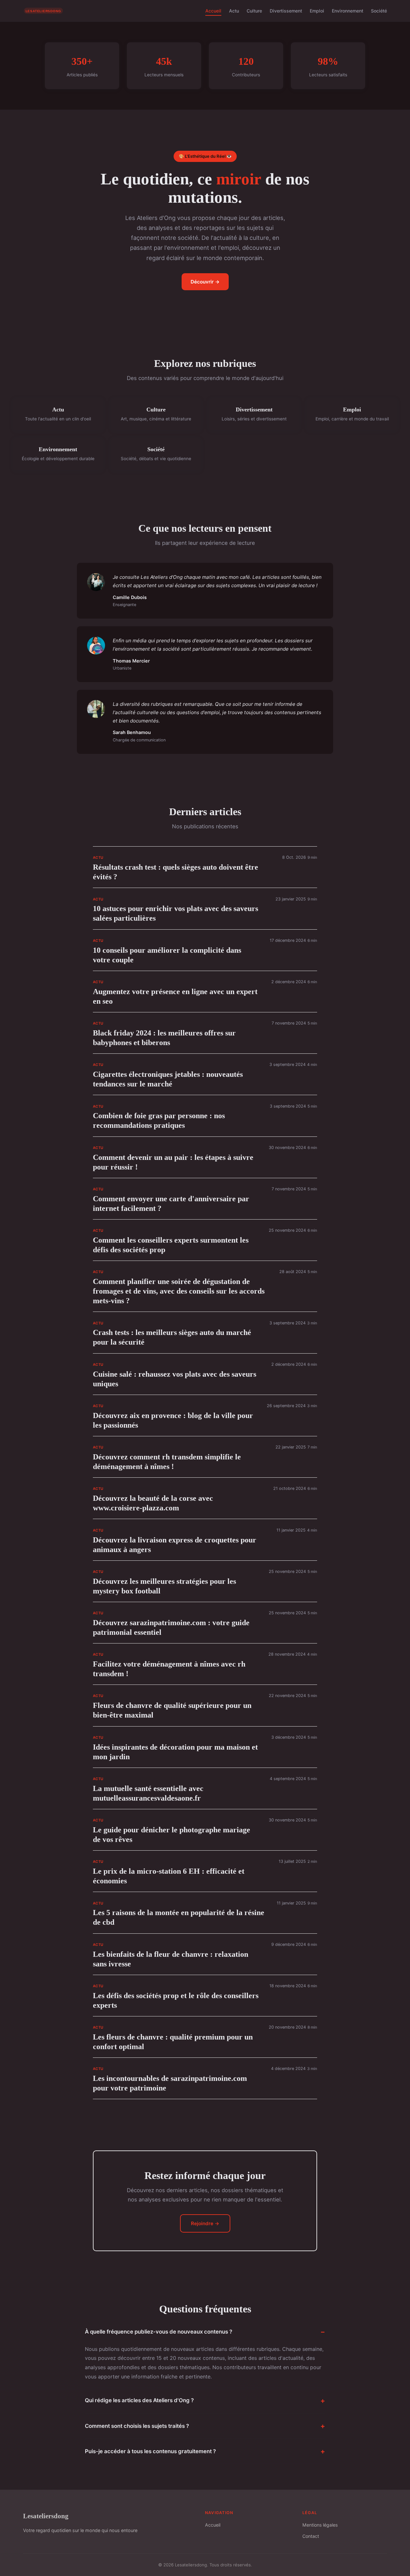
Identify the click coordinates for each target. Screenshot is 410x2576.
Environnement (348, 11)
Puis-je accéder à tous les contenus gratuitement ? (150, 2451)
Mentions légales (320, 2525)
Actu (234, 11)
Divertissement (286, 11)
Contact (311, 2536)
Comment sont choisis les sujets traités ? (137, 2426)
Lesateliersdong (46, 2516)
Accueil (213, 11)
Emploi (317, 11)
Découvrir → (205, 282)
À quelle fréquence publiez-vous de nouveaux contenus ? (159, 2332)
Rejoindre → (205, 2223)
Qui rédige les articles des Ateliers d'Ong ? (139, 2400)
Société (379, 11)
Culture (254, 11)
